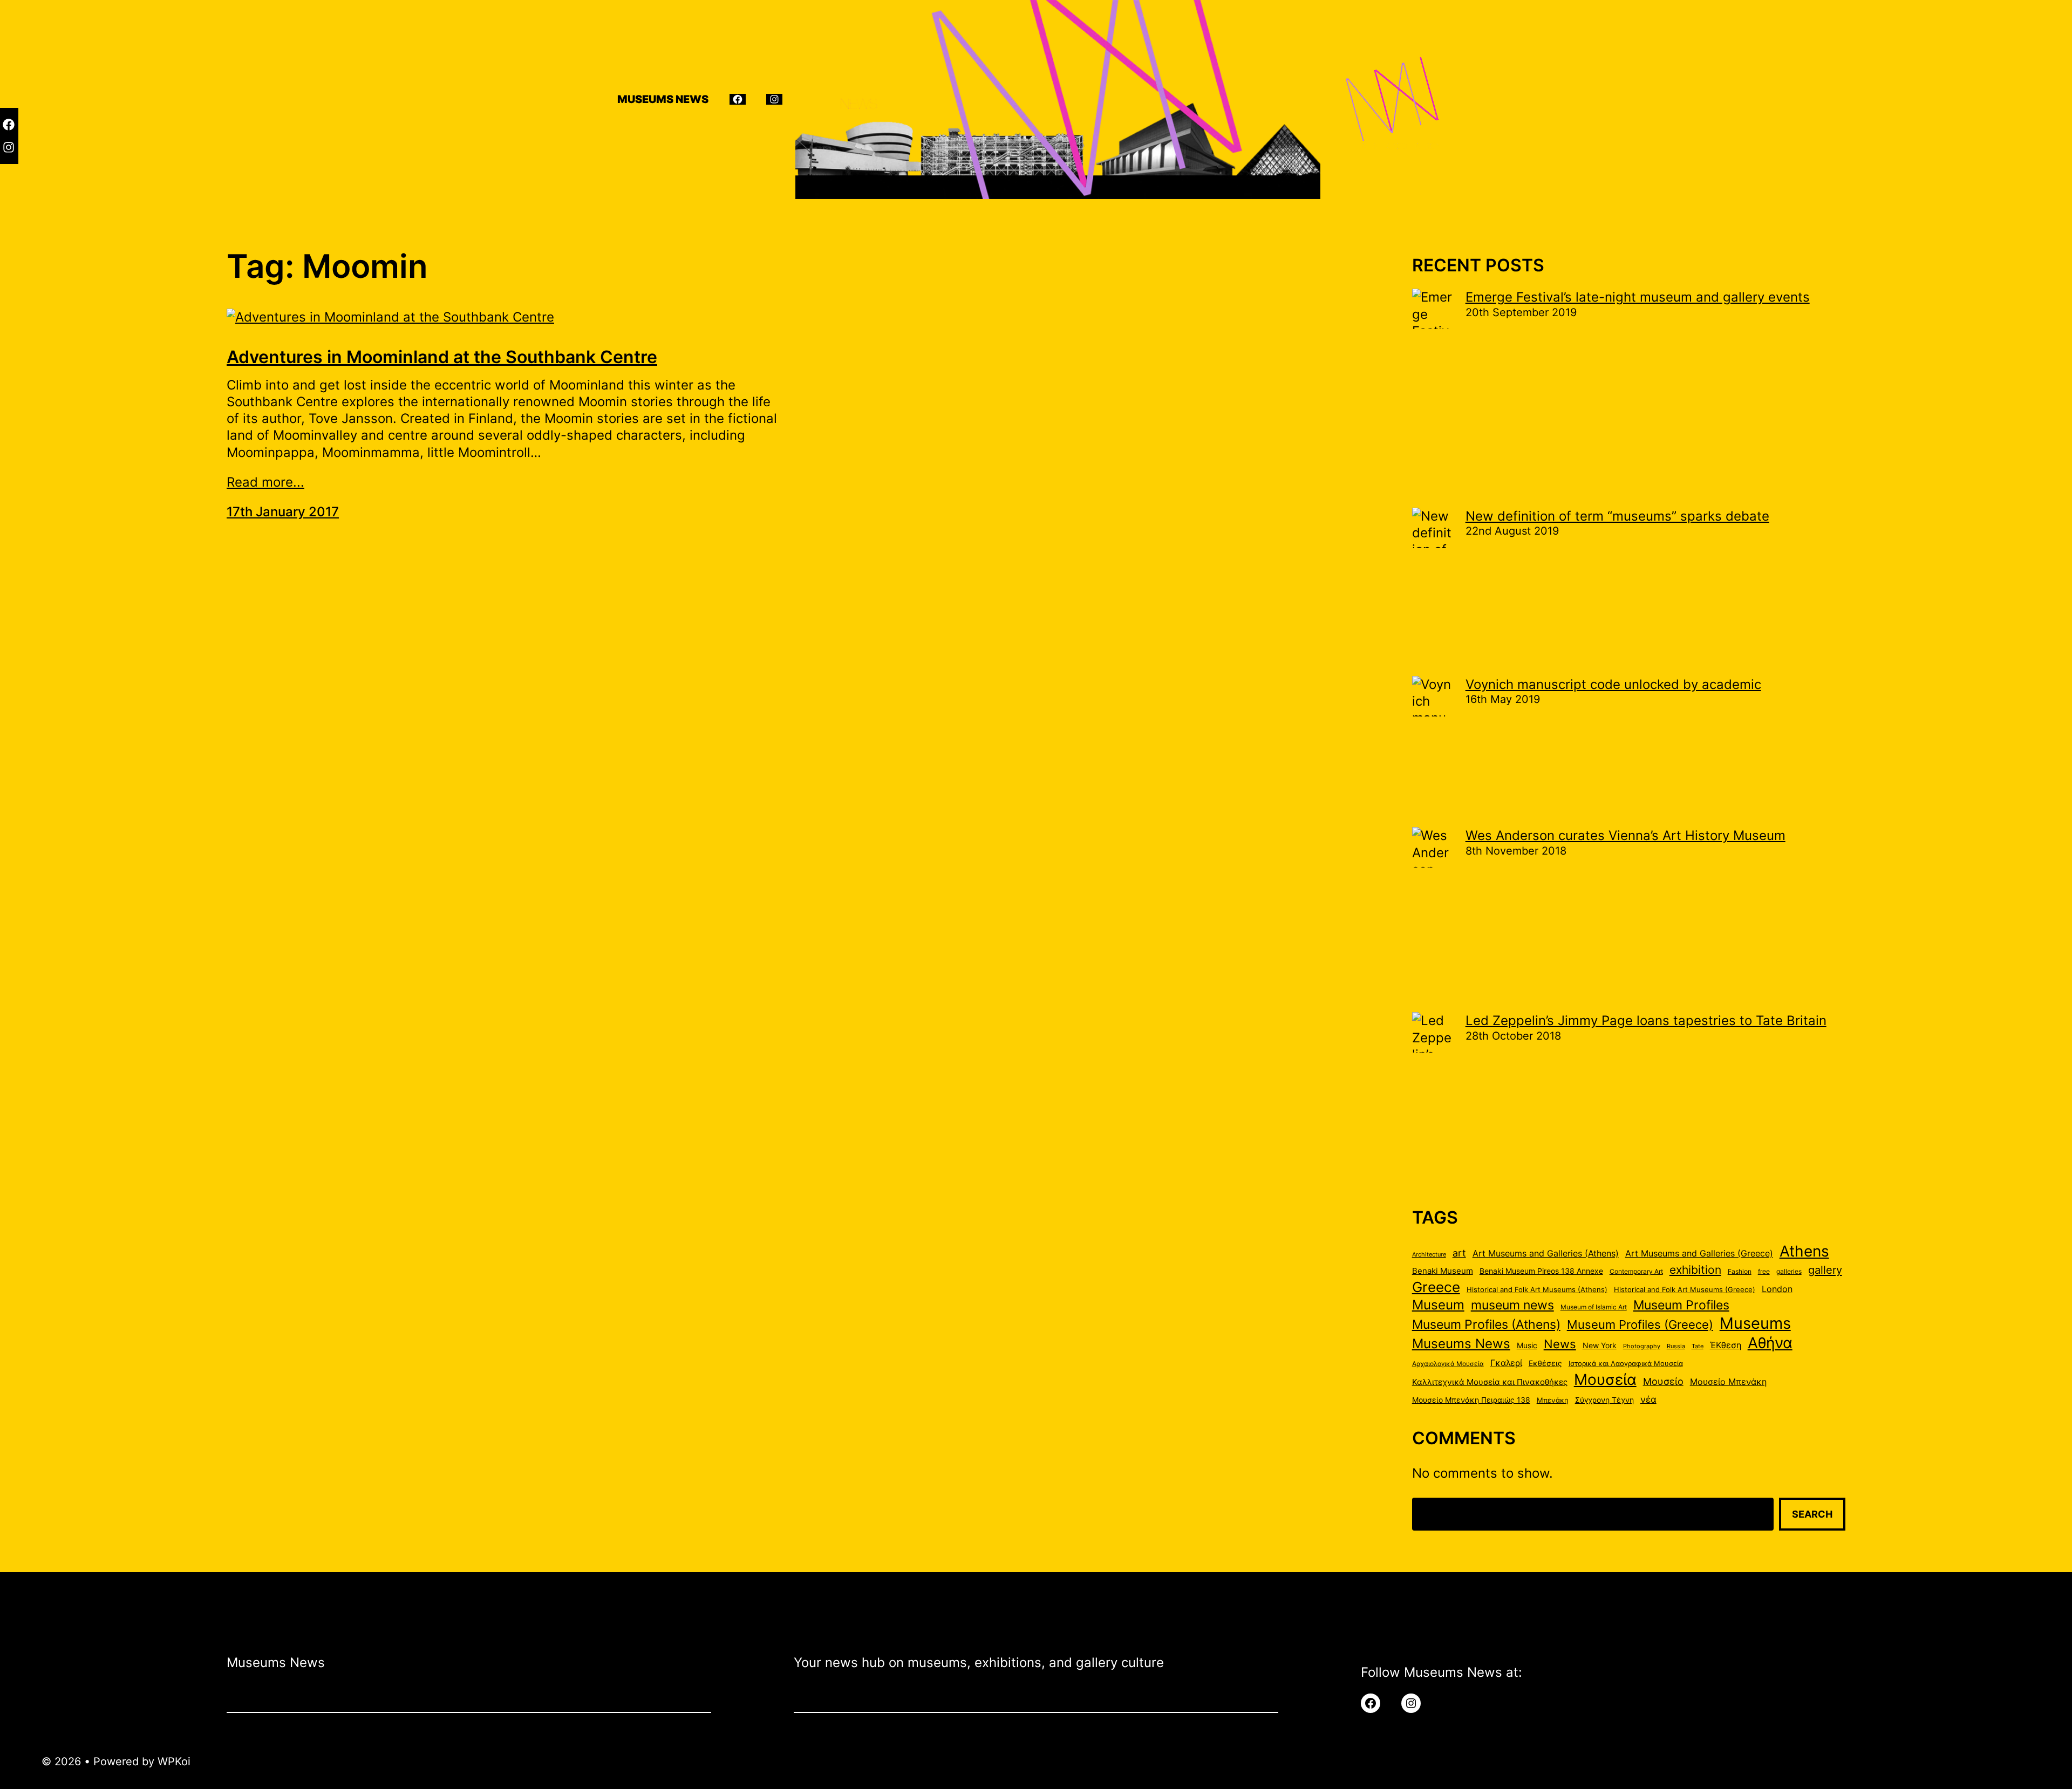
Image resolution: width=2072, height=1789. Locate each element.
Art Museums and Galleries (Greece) (1699, 1254)
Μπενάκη (1553, 1400)
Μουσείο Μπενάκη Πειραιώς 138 (1471, 1400)
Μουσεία (1605, 1380)
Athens (1804, 1251)
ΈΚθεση (1726, 1345)
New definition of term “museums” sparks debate (1617, 516)
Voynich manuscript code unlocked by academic (1613, 684)
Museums (1755, 1323)
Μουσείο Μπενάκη (1728, 1382)
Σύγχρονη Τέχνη (1604, 1400)
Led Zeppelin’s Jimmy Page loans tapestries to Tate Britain (1646, 1020)
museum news (1512, 1305)
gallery (1825, 1270)
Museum (1438, 1305)
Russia (1676, 1346)
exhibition (1695, 1270)
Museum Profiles (1681, 1305)
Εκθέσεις (1545, 1363)
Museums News (1461, 1343)
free (1764, 1271)
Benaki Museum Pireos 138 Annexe (1541, 1271)
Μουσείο (1663, 1381)
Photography (1642, 1346)
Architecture (1429, 1255)
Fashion (1740, 1271)
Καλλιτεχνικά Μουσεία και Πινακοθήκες (1490, 1382)
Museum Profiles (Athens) (1486, 1324)
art (1459, 1253)
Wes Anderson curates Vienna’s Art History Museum (1625, 835)
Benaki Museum (1443, 1271)
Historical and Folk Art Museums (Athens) (1537, 1289)
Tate (1698, 1346)
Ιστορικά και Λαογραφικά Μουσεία (1626, 1363)
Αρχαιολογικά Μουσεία (1448, 1364)
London (1777, 1289)
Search (1812, 1514)
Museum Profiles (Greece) (1640, 1324)
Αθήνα (1770, 1343)
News (1560, 1344)
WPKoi (174, 1761)
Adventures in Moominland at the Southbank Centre (442, 357)
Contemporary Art (1636, 1271)
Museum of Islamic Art (1594, 1307)
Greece (1436, 1287)
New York (1600, 1346)
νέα (1648, 1399)
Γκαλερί (1506, 1363)
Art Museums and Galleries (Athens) (1546, 1254)
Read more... (265, 482)
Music (1527, 1346)
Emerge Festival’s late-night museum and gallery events (1638, 297)
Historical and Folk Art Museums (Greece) (1685, 1289)
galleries (1789, 1271)
